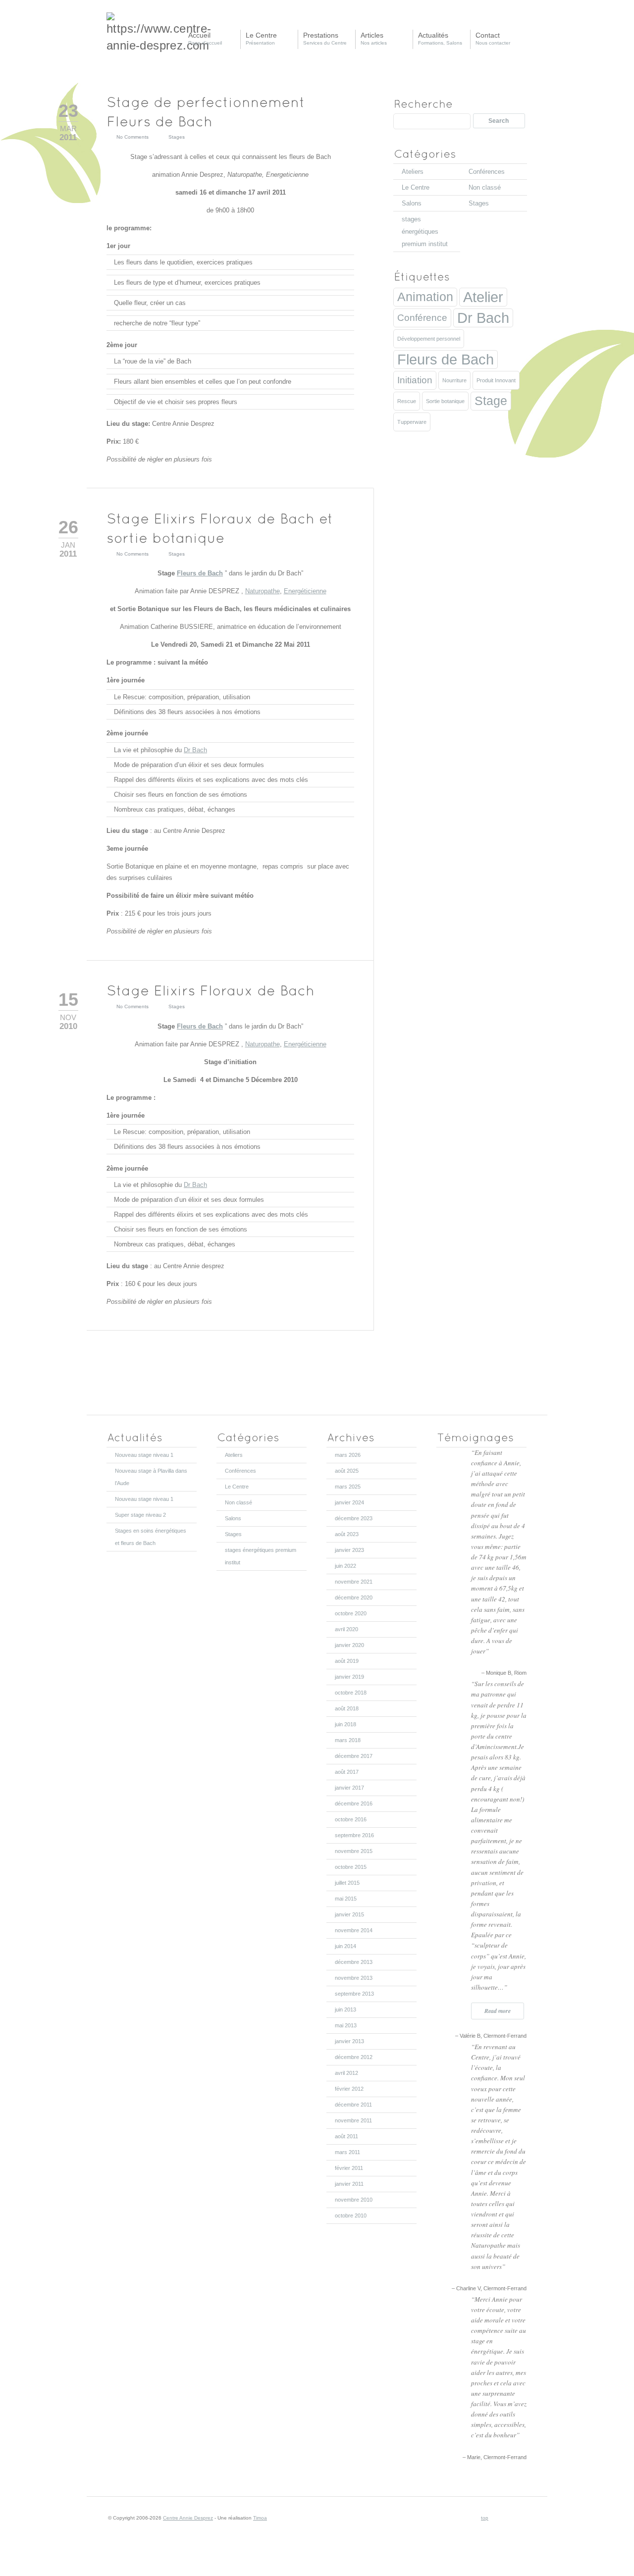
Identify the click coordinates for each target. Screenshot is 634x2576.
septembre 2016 (354, 1835)
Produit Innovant (496, 380)
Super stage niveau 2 (140, 1515)
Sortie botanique (445, 401)
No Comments (132, 137)
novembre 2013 (354, 1978)
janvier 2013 (349, 2041)
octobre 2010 (351, 2215)
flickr (520, 2518)
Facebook (509, 2518)
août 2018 (347, 1708)
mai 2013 (346, 2025)
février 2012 (349, 2089)
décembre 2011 (353, 2105)
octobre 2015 (351, 1867)
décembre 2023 (354, 1518)
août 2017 (347, 1772)
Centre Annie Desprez (188, 2518)
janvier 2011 (349, 2184)
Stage (491, 401)
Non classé (485, 187)
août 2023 (347, 1534)
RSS (497, 2518)
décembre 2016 (354, 1803)
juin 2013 (345, 2009)
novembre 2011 (353, 2120)
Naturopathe (263, 591)
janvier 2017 (349, 1788)
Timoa (260, 2518)
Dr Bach (195, 750)
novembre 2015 (354, 1851)
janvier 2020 (349, 1645)
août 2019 (347, 1661)
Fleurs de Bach (200, 573)
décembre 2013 (354, 1962)
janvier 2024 (349, 1502)
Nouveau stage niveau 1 (144, 1455)
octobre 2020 (351, 1613)
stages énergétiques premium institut (425, 232)
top (485, 2518)
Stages (177, 137)
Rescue (407, 401)
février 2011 (349, 2168)
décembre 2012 (354, 2057)
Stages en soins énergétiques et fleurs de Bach (151, 1537)
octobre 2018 (351, 1693)
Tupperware (412, 422)
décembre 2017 (354, 1756)
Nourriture (454, 380)
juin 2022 (345, 1566)
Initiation (415, 380)
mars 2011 (347, 2152)
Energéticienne (305, 591)
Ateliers (413, 172)
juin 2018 (345, 1724)
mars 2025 (348, 1487)
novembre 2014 (354, 1930)
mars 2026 (348, 1455)
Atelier (483, 297)
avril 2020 (346, 1629)
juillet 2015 (347, 1883)
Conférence (422, 318)
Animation (425, 297)
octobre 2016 (351, 1819)
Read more (498, 2011)
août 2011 (346, 2136)
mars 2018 (348, 1740)
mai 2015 (346, 1899)
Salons (412, 203)
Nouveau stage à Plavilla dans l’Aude (151, 1477)
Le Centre (416, 187)
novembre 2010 (354, 2200)
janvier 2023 (349, 1550)
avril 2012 (346, 2073)
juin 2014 (345, 1946)
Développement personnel (429, 339)
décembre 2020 (354, 1597)
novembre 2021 (354, 1582)
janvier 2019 (349, 1677)
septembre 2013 (354, 1994)
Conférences (487, 172)
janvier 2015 (349, 1914)
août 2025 (347, 1471)
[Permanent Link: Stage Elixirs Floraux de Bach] (213, 990)
